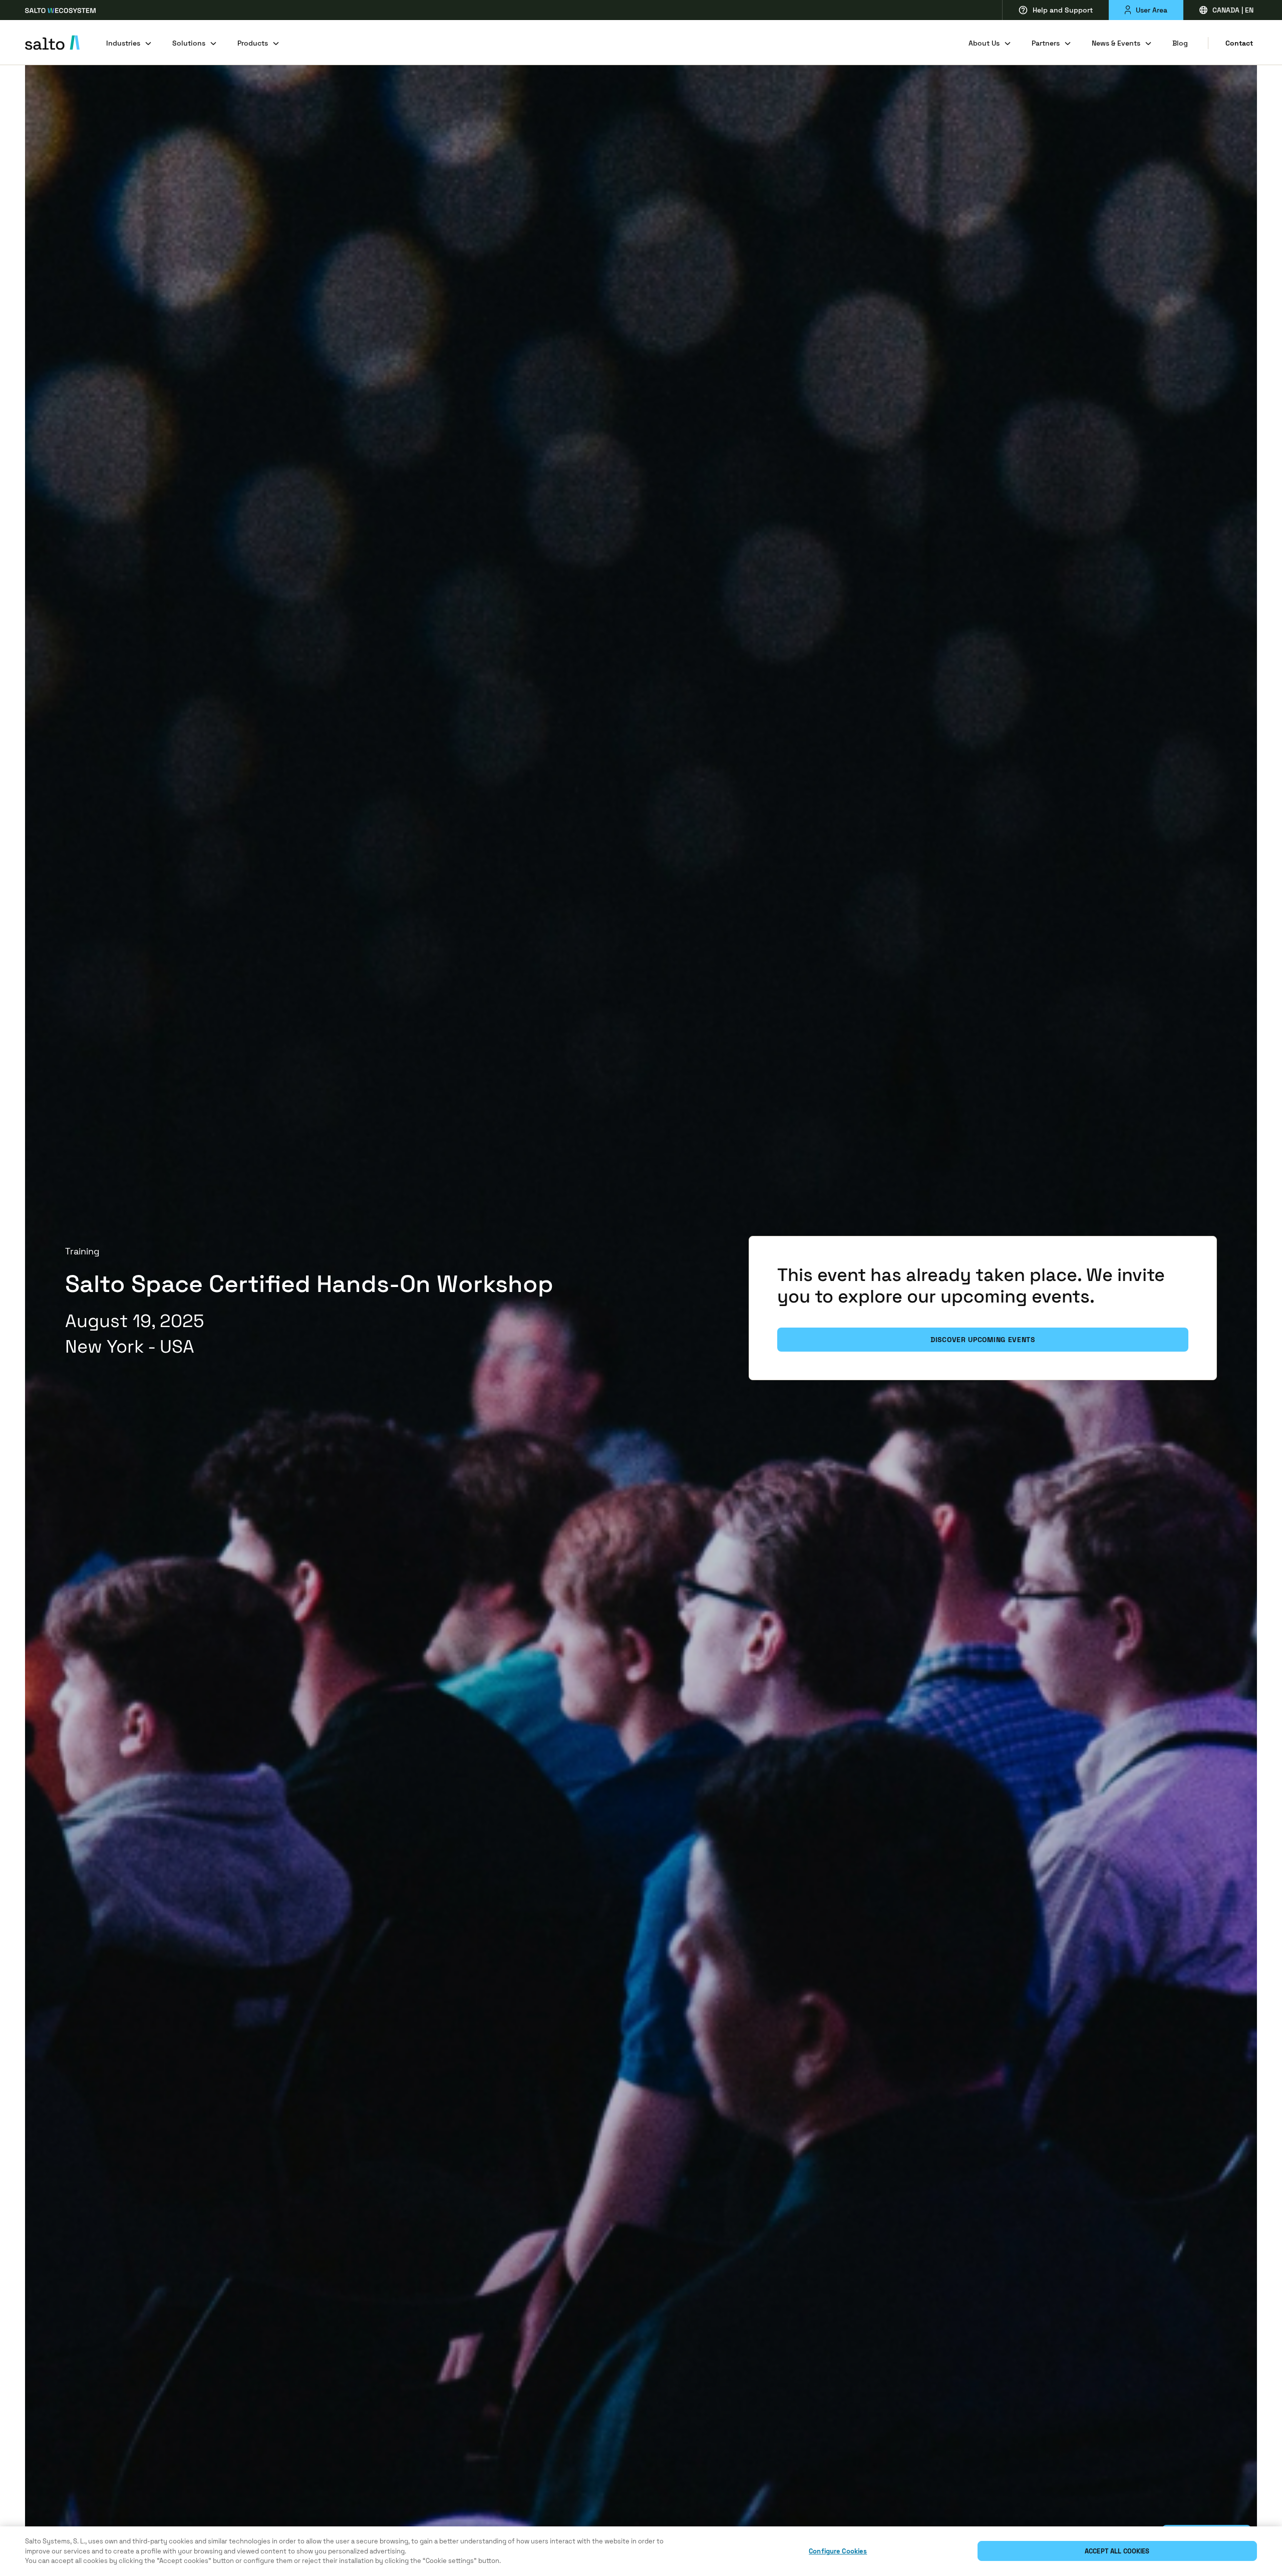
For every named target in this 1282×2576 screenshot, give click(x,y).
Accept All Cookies (1117, 2551)
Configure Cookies (838, 2551)
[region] (641, 2551)
